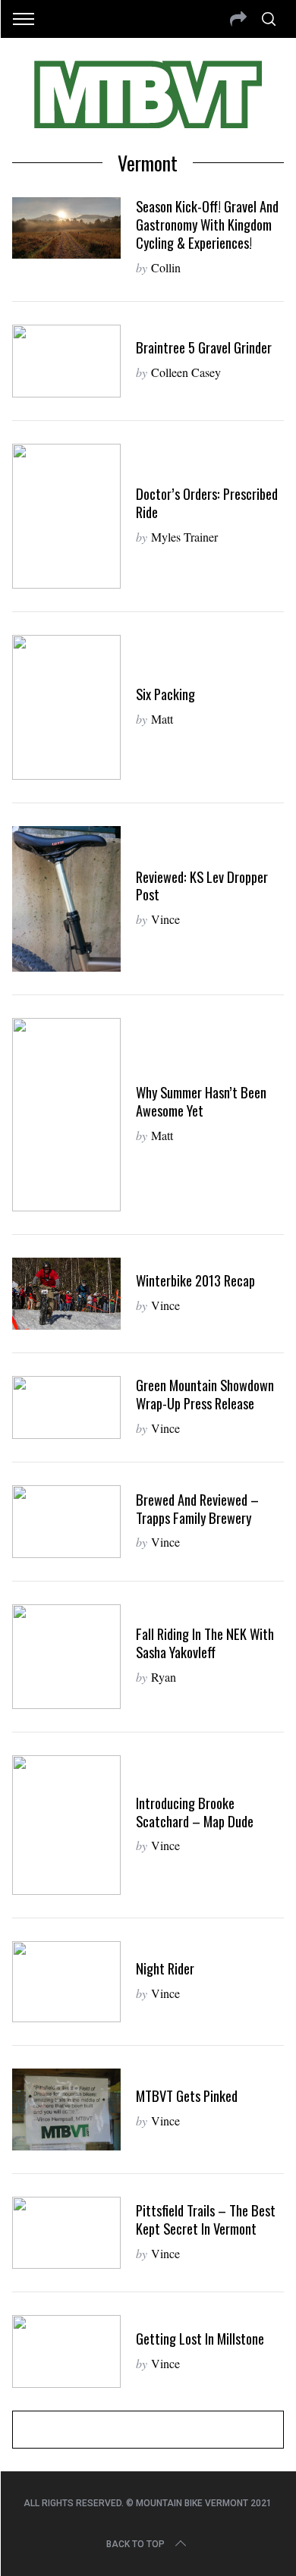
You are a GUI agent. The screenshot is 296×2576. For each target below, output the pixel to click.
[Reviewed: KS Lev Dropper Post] (67, 898)
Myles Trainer (184, 537)
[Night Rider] (67, 1982)
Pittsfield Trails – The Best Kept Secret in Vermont (206, 2219)
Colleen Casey (186, 372)
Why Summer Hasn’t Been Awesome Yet (201, 1101)
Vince (165, 919)
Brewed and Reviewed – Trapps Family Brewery (197, 1508)
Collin (166, 267)
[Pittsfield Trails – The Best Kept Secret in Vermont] (67, 2233)
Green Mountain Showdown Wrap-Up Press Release (205, 1394)
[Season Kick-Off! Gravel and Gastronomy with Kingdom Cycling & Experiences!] (67, 228)
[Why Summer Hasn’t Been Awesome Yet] (67, 1115)
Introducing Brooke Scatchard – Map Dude (195, 1812)
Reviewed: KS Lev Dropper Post (202, 886)
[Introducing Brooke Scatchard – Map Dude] (67, 1825)
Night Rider (165, 1968)
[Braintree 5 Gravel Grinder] (67, 361)
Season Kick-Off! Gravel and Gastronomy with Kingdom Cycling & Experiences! (207, 224)
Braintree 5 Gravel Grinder (204, 347)
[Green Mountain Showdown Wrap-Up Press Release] (67, 1407)
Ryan (164, 1677)
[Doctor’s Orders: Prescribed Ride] (67, 516)
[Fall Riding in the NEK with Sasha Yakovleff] (67, 1657)
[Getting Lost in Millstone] (67, 2351)
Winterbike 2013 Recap (195, 1280)
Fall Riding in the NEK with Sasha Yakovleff (205, 1643)
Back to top (135, 2544)
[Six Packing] (67, 707)
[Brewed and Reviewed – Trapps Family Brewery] (67, 1521)
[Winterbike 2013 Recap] (67, 1294)
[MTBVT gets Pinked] (67, 2109)
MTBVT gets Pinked (187, 2095)
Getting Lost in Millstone (200, 2338)
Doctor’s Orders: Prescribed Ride (207, 503)
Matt (162, 719)
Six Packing (165, 694)
